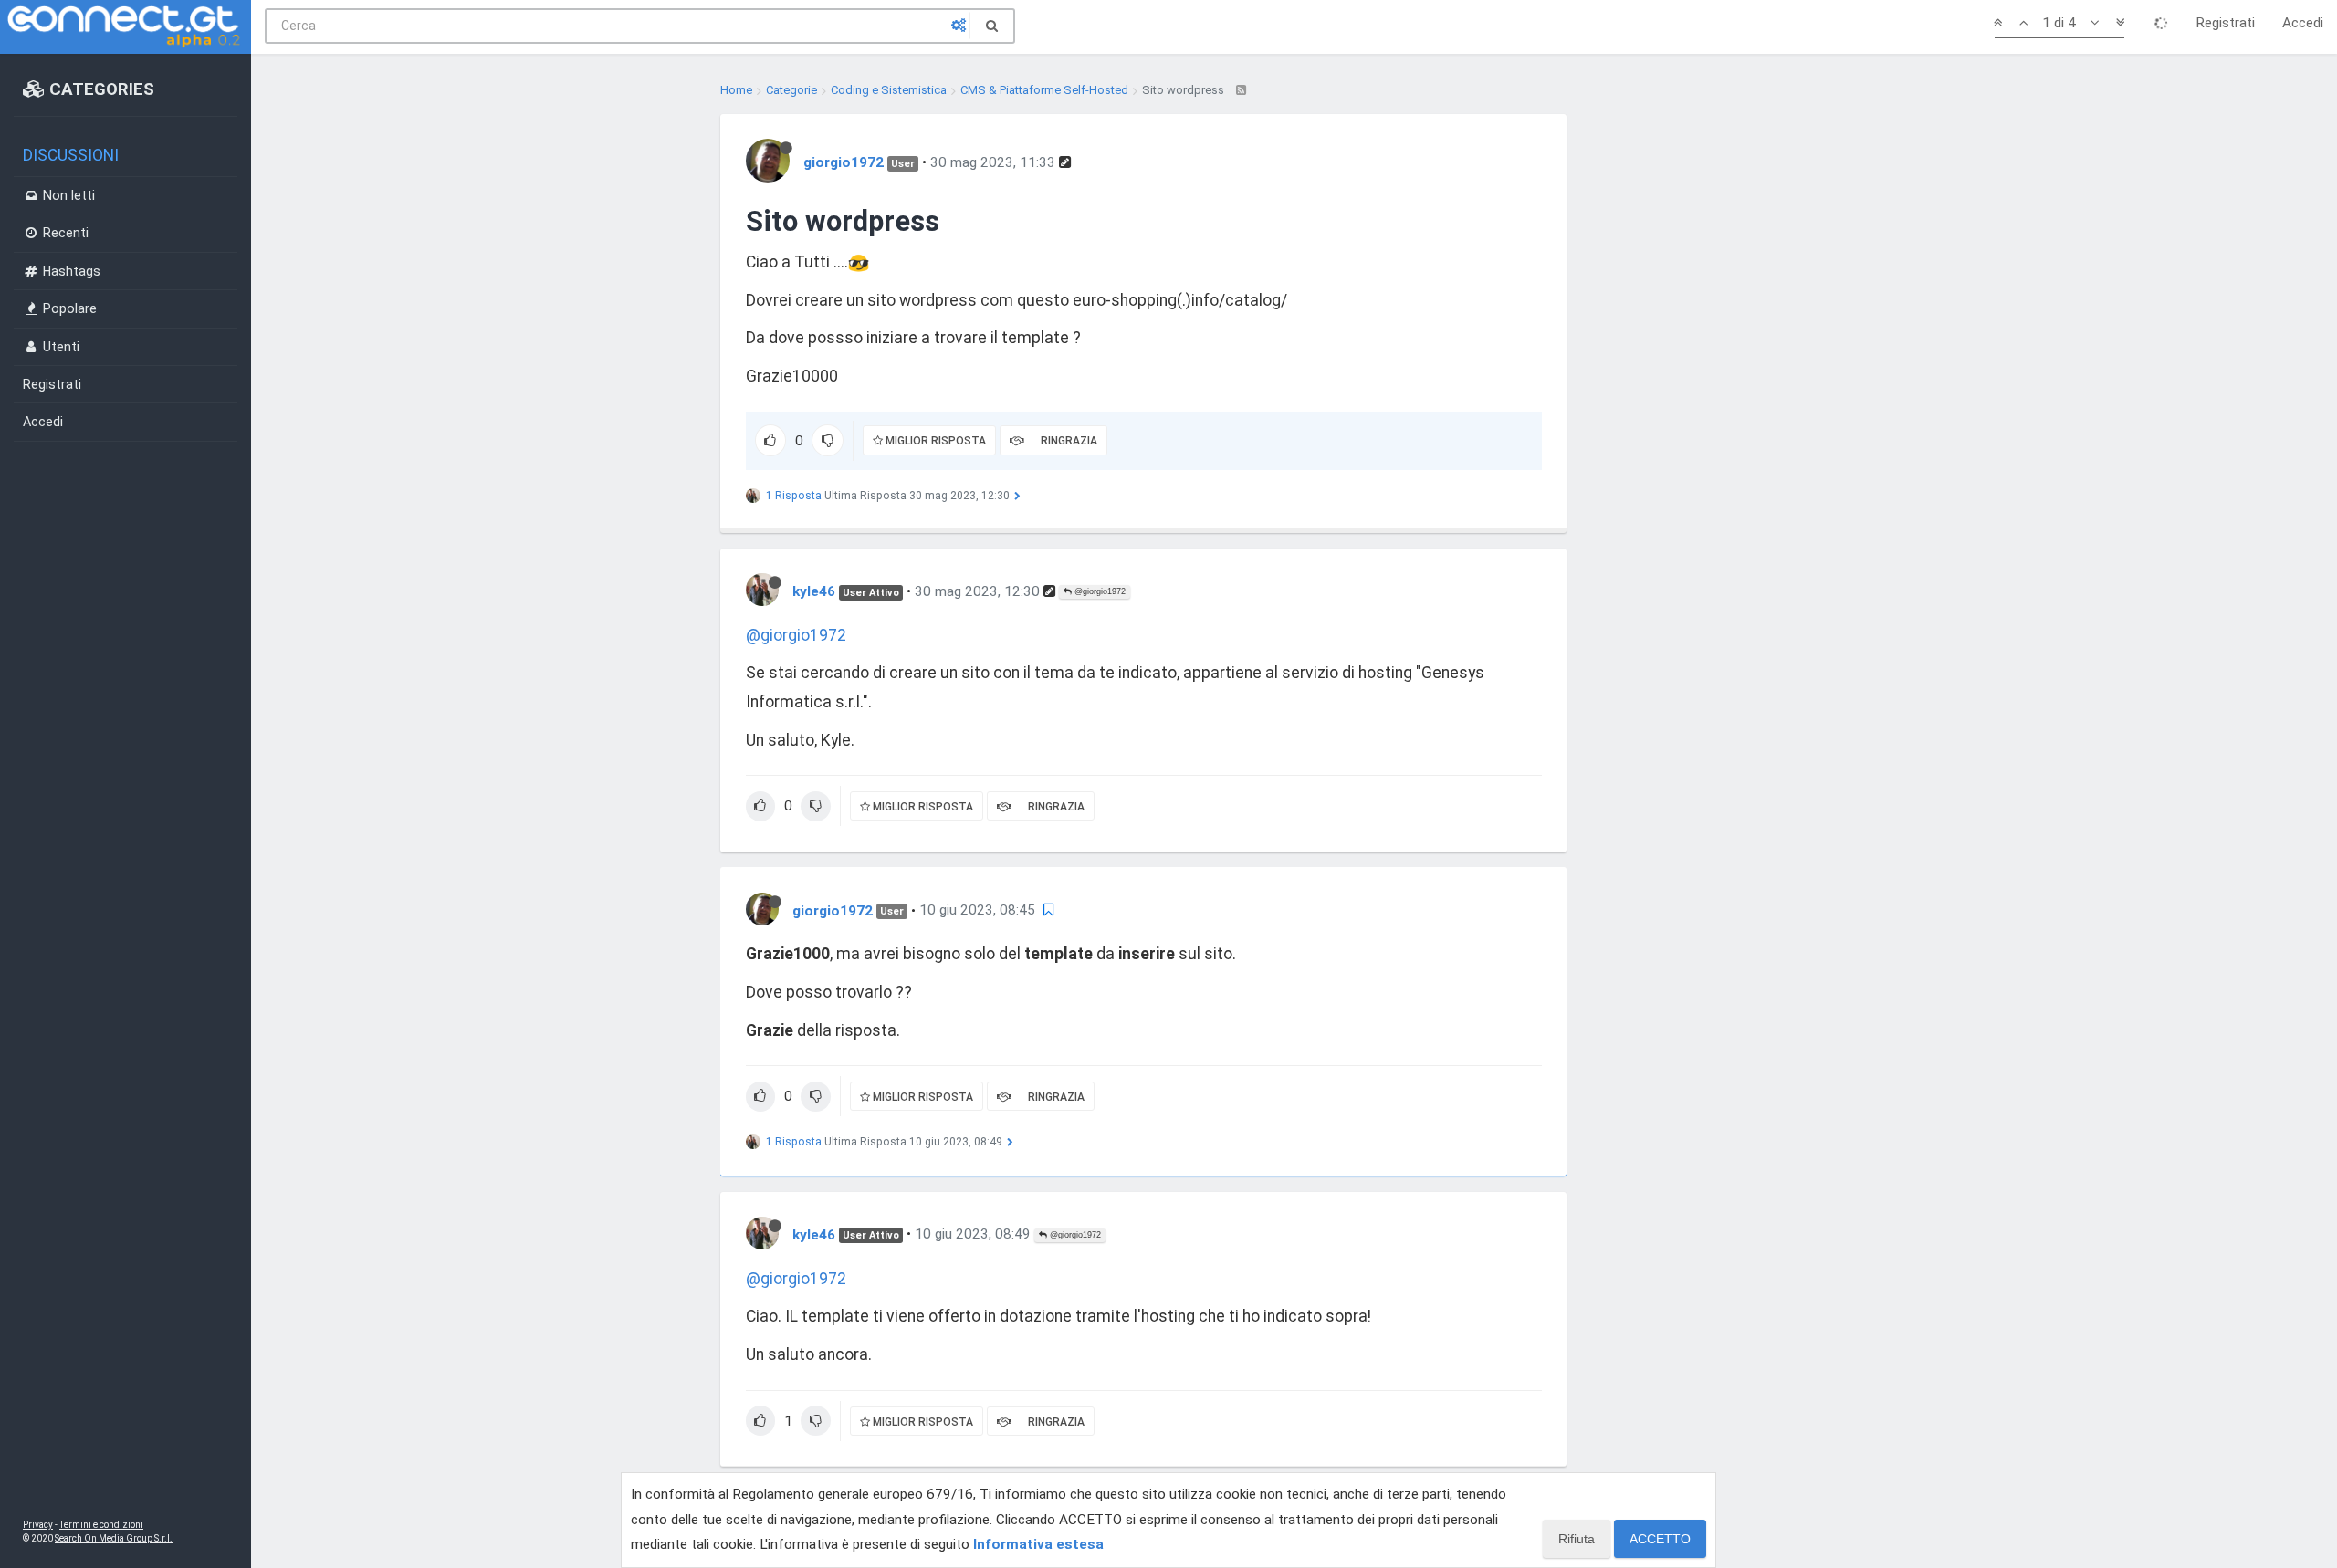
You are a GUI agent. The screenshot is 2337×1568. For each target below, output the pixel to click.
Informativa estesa (1038, 1544)
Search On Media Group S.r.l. (114, 1538)
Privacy (38, 1525)
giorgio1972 (844, 162)
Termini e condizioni (101, 1525)
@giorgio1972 (1099, 591)
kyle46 (814, 591)
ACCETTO (1660, 1539)
